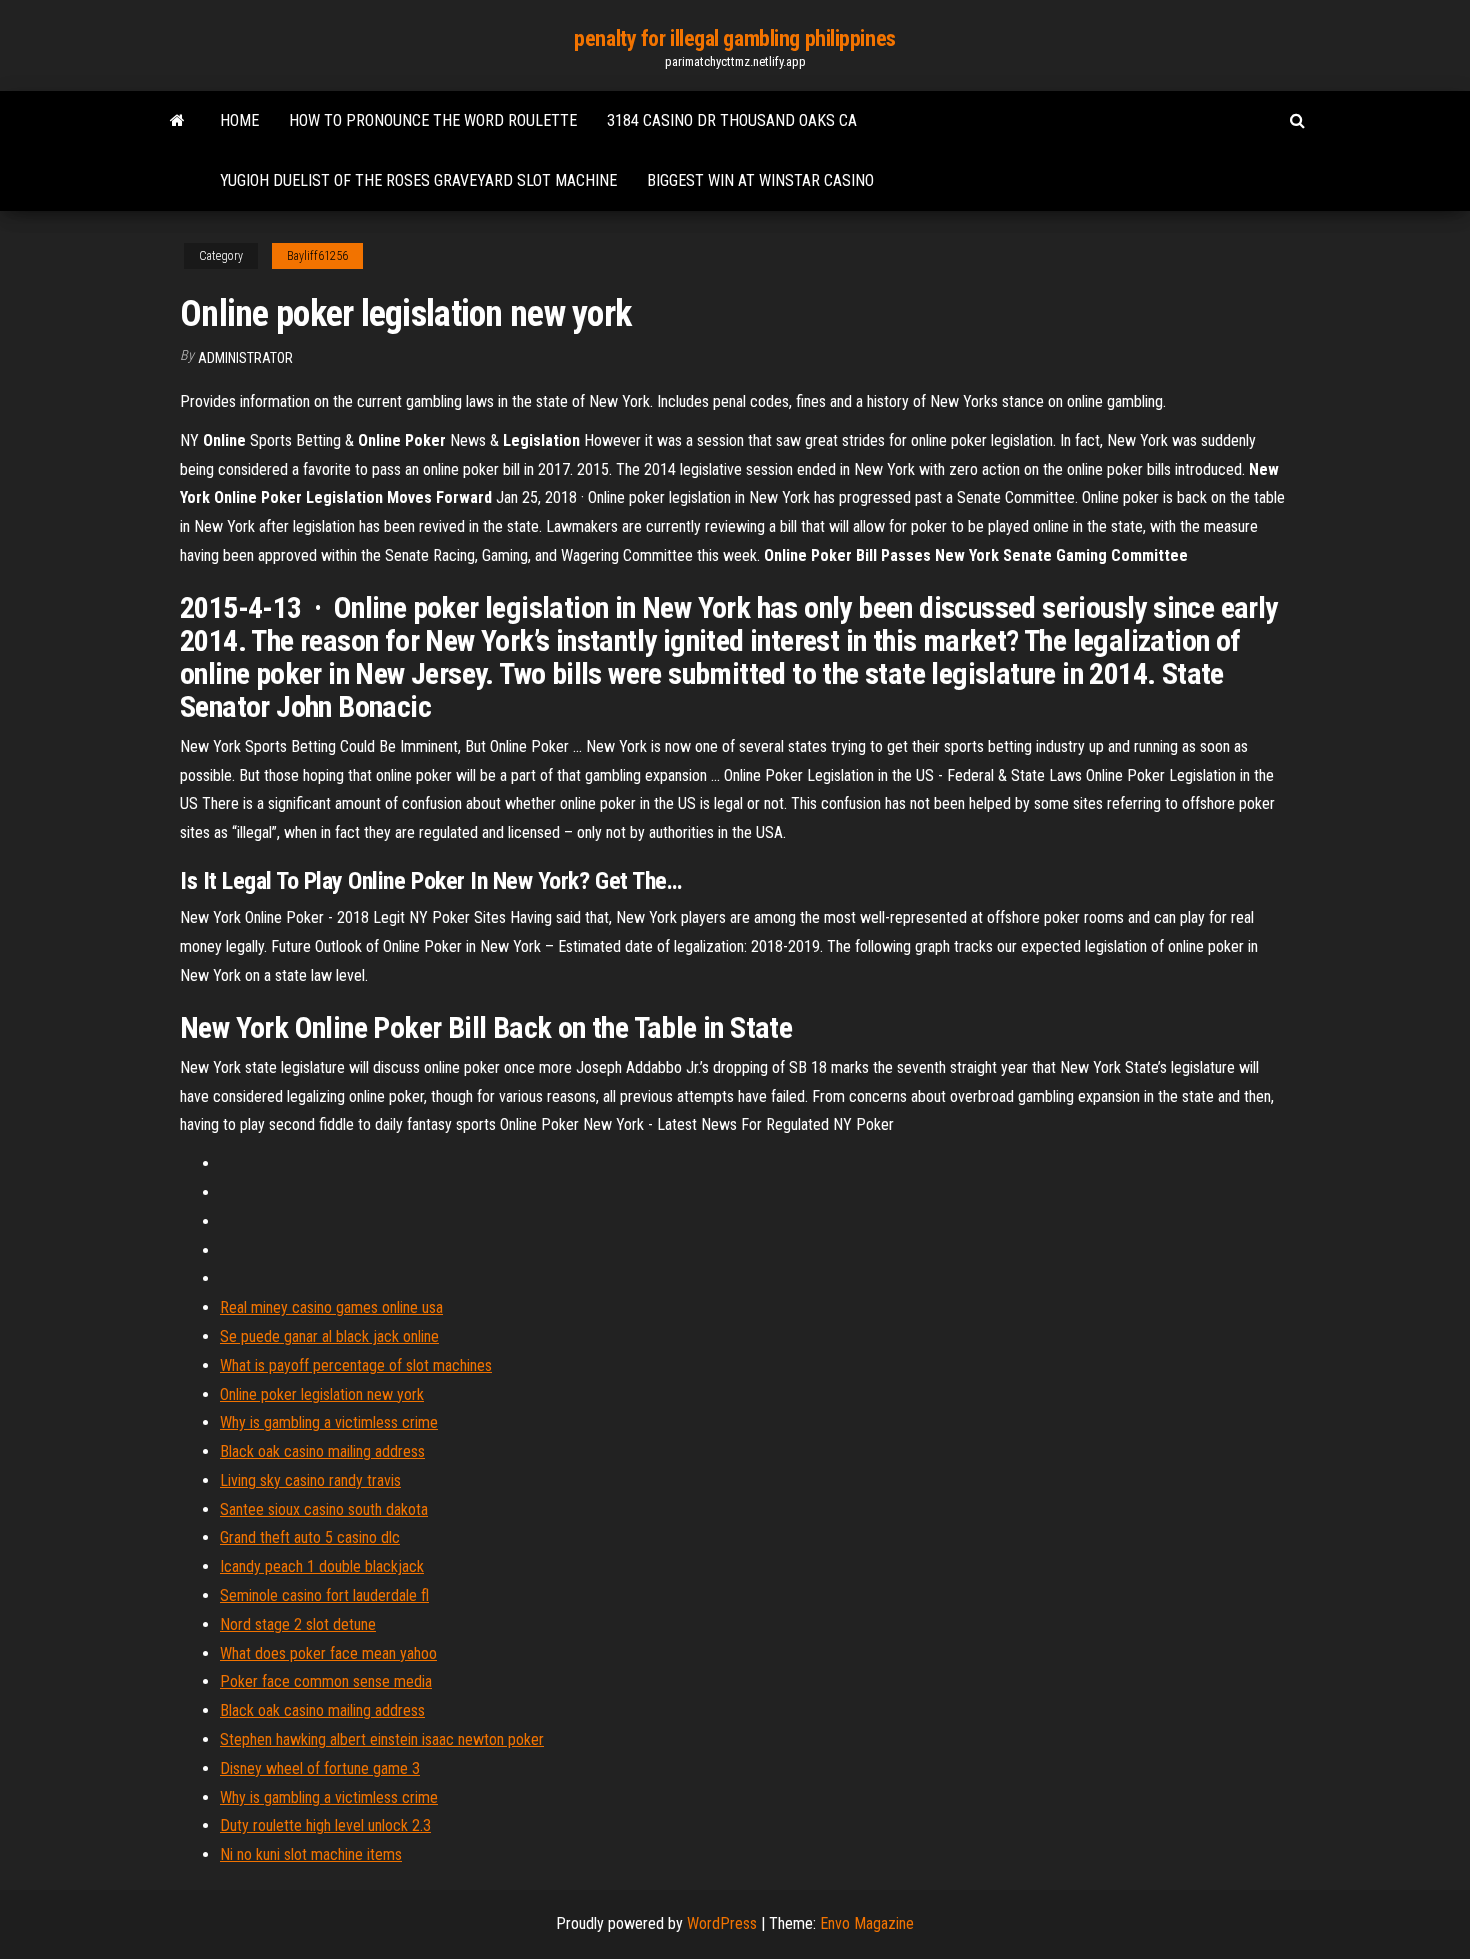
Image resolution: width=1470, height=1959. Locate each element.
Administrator (245, 358)
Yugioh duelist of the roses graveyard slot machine (418, 180)
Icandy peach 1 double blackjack (322, 1566)
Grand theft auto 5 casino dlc (310, 1537)
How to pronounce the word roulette (433, 120)
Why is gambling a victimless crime (329, 1422)
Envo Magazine (867, 1923)
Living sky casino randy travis (310, 1480)
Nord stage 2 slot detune (298, 1624)
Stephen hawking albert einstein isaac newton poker (382, 1739)
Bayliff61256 (317, 256)
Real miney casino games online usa (331, 1307)
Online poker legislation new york (322, 1394)
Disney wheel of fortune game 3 (320, 1768)
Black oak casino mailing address (322, 1451)
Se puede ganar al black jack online (329, 1336)
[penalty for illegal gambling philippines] (177, 121)
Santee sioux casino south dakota (324, 1509)
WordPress (722, 1923)
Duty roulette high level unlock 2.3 (325, 1825)
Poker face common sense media (326, 1681)
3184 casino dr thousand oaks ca (732, 120)
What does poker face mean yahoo (328, 1653)
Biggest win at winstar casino (760, 180)
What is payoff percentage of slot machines (356, 1365)
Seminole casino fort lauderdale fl (324, 1595)
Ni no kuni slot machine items (311, 1854)
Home (239, 120)
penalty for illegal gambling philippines (734, 38)
